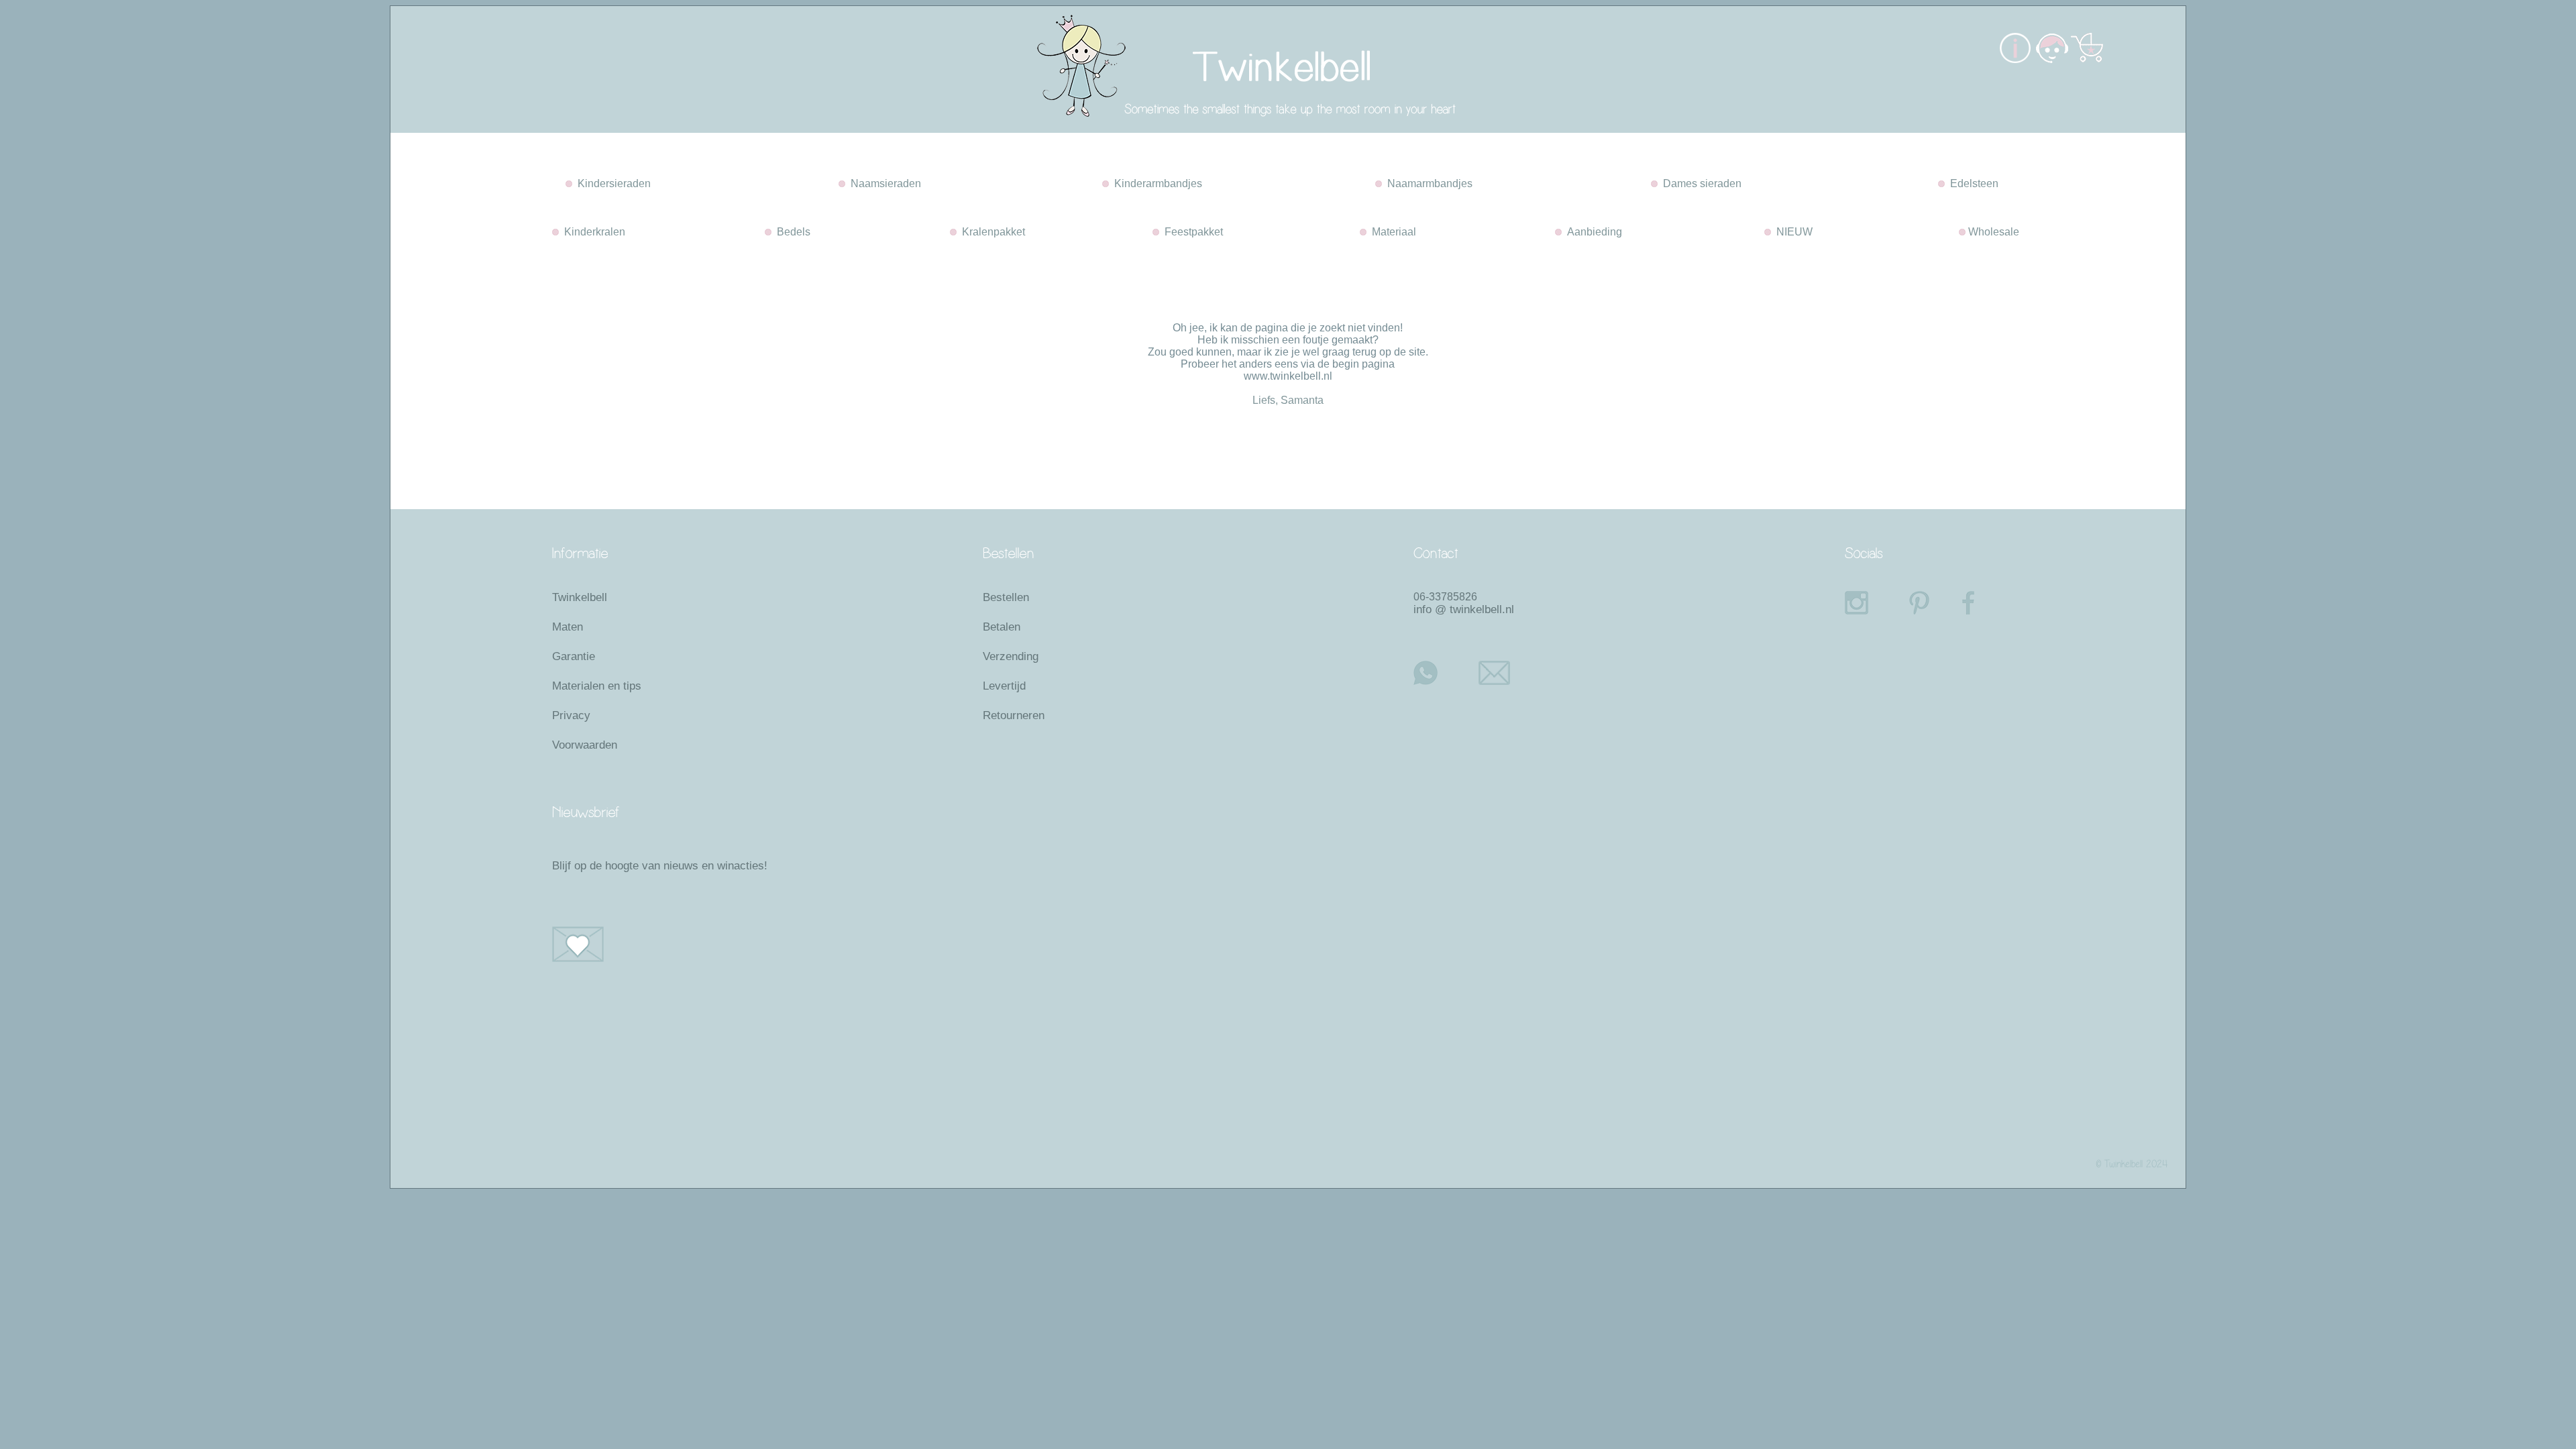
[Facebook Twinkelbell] (1979, 603)
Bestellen (1006, 597)
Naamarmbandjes (1427, 183)
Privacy (571, 715)
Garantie (574, 656)
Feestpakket (1191, 232)
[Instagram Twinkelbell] (1864, 603)
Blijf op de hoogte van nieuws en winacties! (660, 866)
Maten (568, 627)
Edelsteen (1972, 183)
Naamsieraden (883, 183)
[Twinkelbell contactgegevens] (2051, 59)
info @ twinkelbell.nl (1464, 609)
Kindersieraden (611, 183)
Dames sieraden (1700, 183)
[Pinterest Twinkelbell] (1931, 603)
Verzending (1011, 656)
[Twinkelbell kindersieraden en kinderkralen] (1153, 129)
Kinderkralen (592, 232)
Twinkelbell (580, 597)
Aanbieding (1592, 232)
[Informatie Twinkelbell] (2015, 59)
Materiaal (1391, 232)
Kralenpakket (991, 232)
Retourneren (1014, 715)
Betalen (1002, 627)
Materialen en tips (597, 686)
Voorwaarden (585, 745)
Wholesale (1992, 232)
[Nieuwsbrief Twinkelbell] (687, 944)
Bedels (791, 232)
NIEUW (1792, 232)
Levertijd (1004, 686)
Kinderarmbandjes (1156, 183)
